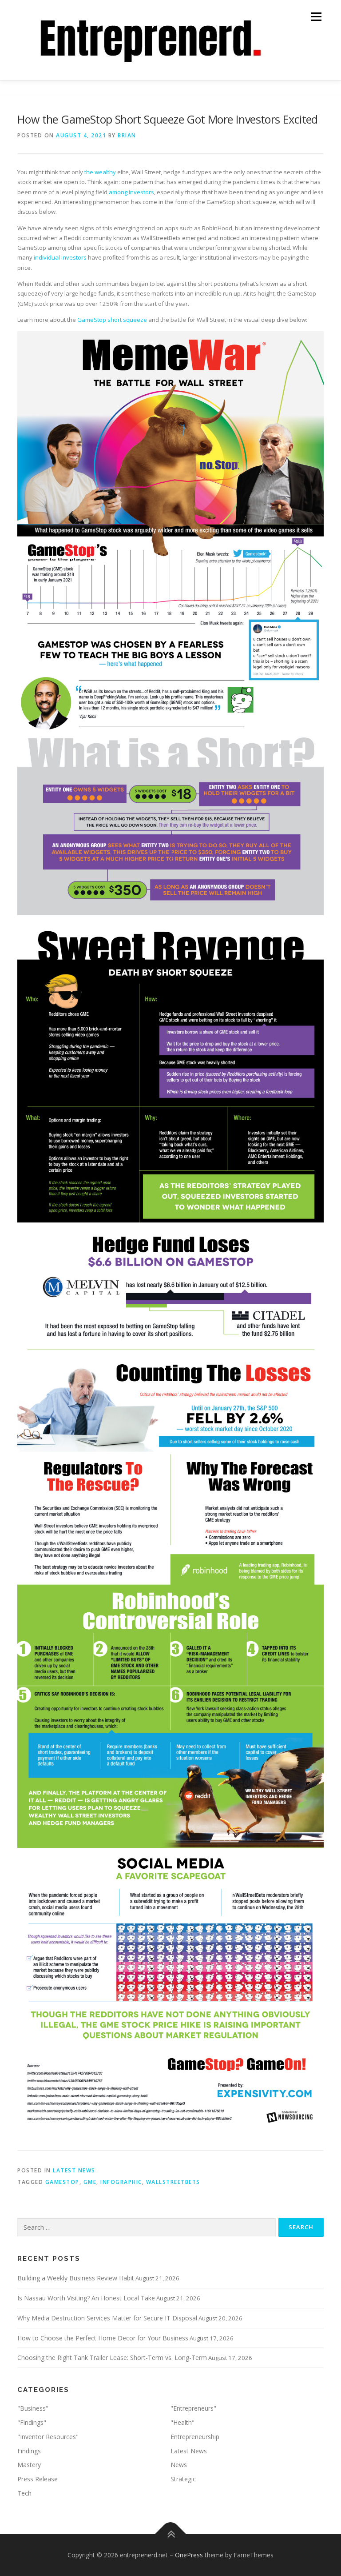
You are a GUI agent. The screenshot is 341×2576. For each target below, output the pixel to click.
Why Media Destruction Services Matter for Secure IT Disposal (107, 2318)
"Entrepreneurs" (193, 2408)
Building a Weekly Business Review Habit (76, 2278)
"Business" (33, 2408)
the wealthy (100, 172)
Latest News (74, 2170)
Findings (29, 2451)
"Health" (182, 2422)
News (179, 2465)
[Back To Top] (171, 2534)
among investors (131, 192)
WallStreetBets (173, 2182)
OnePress (189, 2555)
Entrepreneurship (195, 2437)
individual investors (60, 257)
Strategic (183, 2479)
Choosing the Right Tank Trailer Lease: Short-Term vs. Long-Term (112, 2358)
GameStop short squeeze (112, 320)
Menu (316, 16)
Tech (24, 2493)
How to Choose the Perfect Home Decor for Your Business (103, 2338)
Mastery (29, 2465)
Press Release (38, 2479)
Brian (127, 135)
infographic (121, 2182)
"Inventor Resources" (48, 2437)
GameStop (62, 2182)
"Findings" (32, 2422)
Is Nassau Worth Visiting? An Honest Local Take (86, 2298)
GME (90, 2182)
